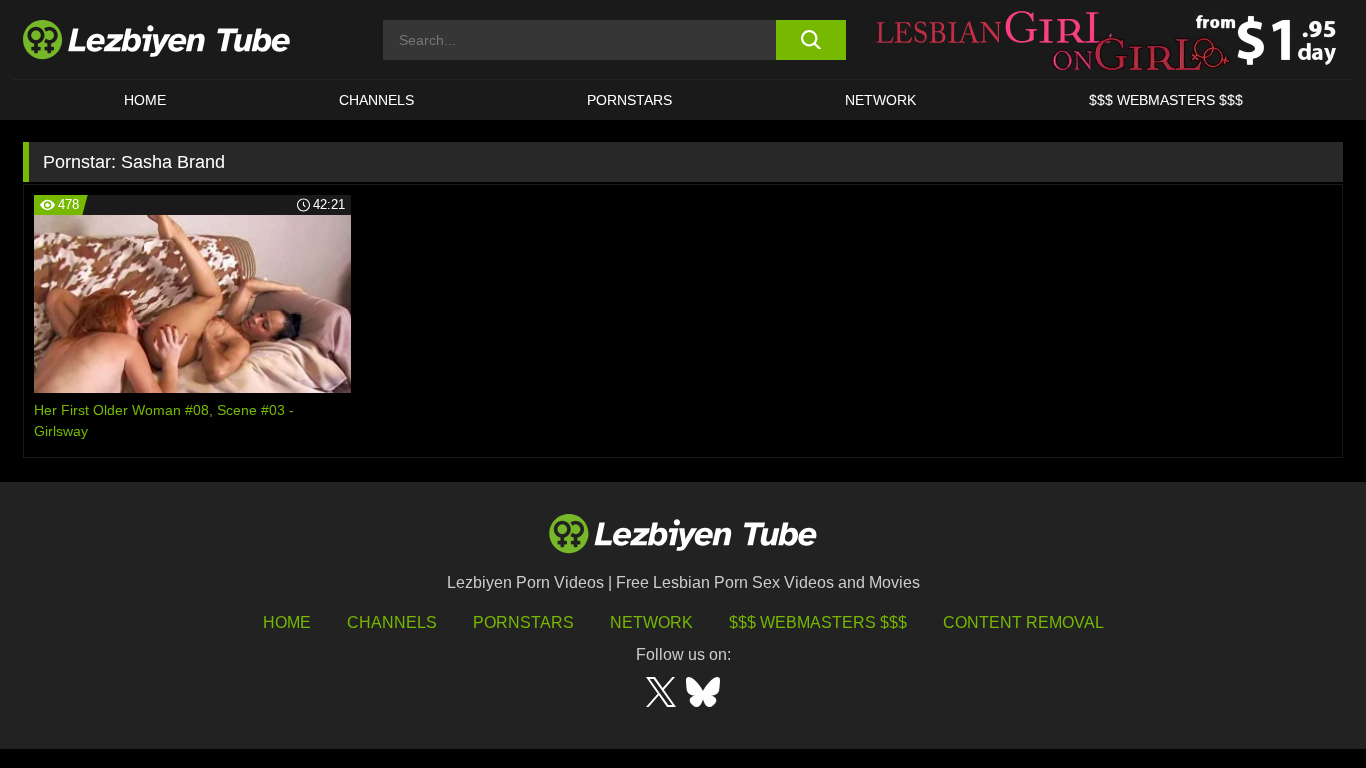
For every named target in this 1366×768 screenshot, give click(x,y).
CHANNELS (376, 100)
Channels (392, 622)
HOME (145, 100)
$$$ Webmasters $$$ (818, 622)
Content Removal (1023, 622)
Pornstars (629, 100)
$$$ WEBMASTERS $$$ (1166, 100)
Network (880, 100)
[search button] (810, 40)
